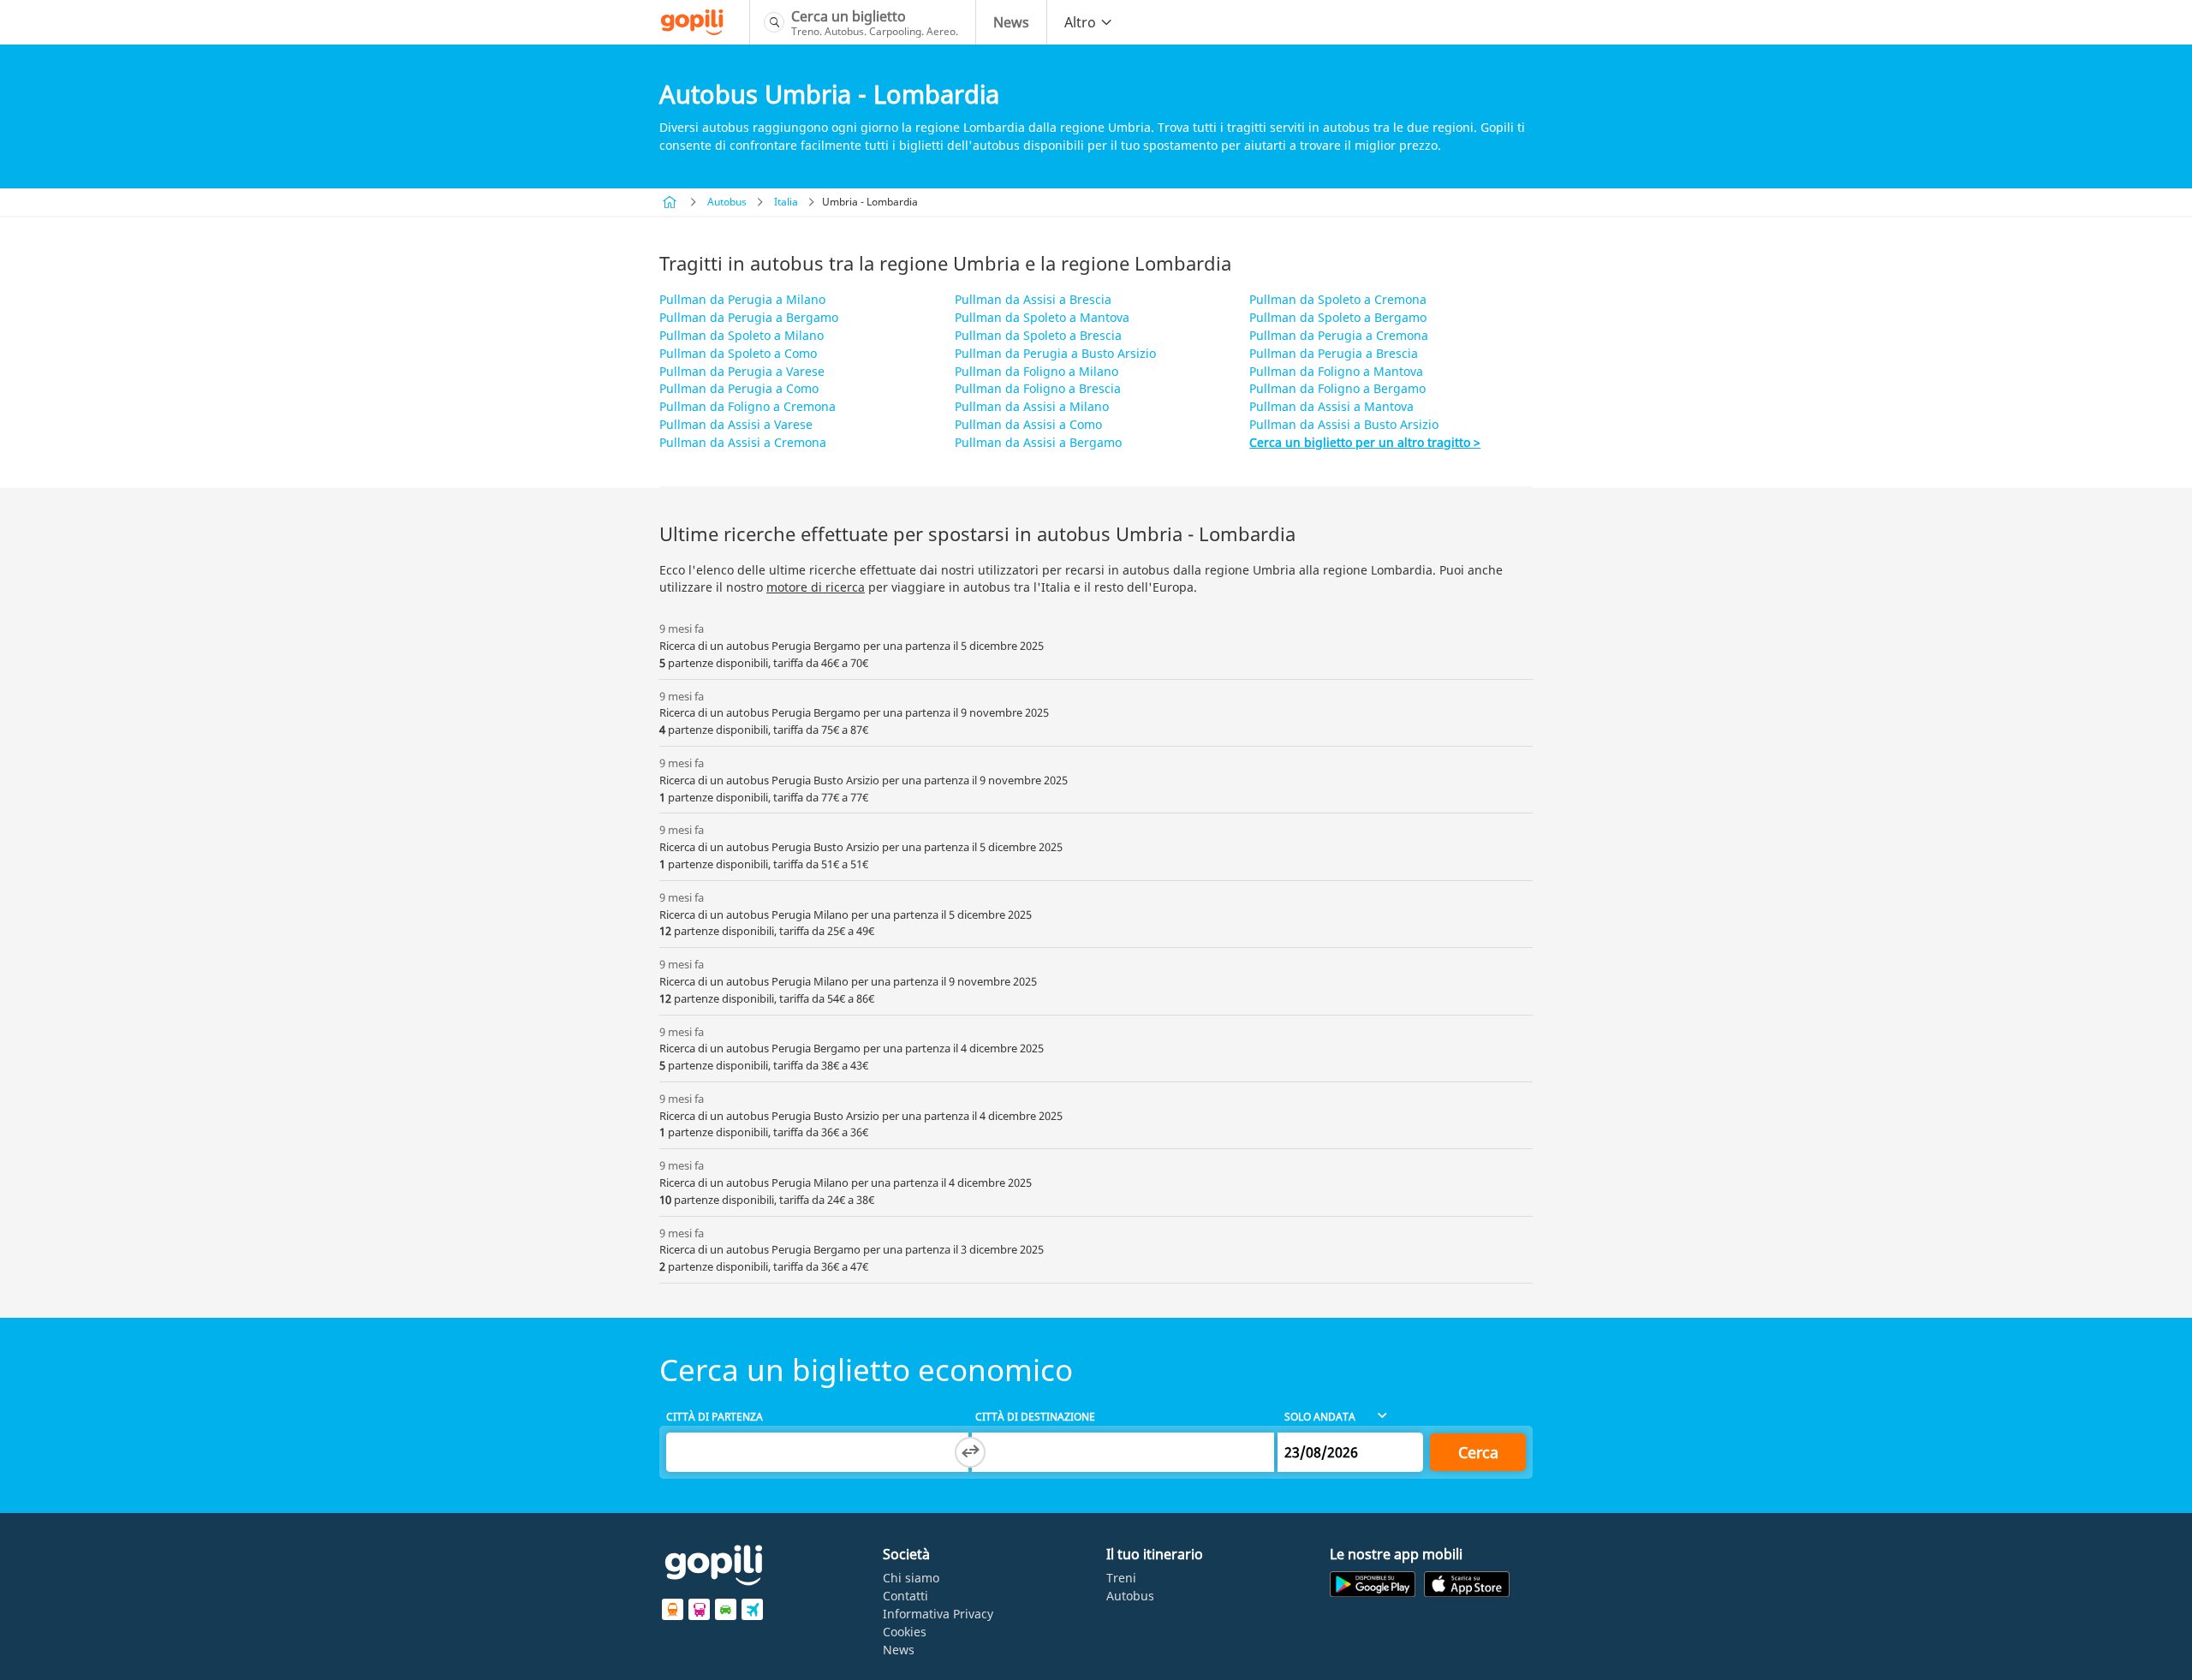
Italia (786, 202)
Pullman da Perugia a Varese (742, 371)
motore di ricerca (816, 587)
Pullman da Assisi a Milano (1032, 406)
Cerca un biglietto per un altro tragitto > (1365, 442)
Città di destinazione (1035, 1417)
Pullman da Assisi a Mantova (1331, 406)
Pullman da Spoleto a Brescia (1038, 335)
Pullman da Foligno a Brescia (1038, 388)
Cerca (1478, 1452)
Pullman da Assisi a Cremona (743, 442)
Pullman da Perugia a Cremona (1339, 335)
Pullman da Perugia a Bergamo (749, 317)
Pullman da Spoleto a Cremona (1338, 299)
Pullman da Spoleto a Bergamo (1338, 317)
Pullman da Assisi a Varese (736, 424)
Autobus (727, 202)
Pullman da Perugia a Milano (742, 299)
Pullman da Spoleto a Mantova (1042, 317)
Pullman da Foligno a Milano (1036, 371)
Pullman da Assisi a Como (1028, 424)
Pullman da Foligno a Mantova (1336, 371)
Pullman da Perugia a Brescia (1334, 353)
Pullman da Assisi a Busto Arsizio (1344, 424)
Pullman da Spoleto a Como (738, 353)
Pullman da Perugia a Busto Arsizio (1055, 353)
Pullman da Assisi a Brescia (1033, 299)
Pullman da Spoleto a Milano (742, 335)
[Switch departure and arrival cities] (970, 1452)
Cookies (905, 1632)
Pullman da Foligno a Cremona (748, 406)
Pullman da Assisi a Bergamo (1038, 442)
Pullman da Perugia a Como (739, 388)
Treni (1121, 1578)
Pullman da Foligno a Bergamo (1337, 388)
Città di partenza (715, 1417)
